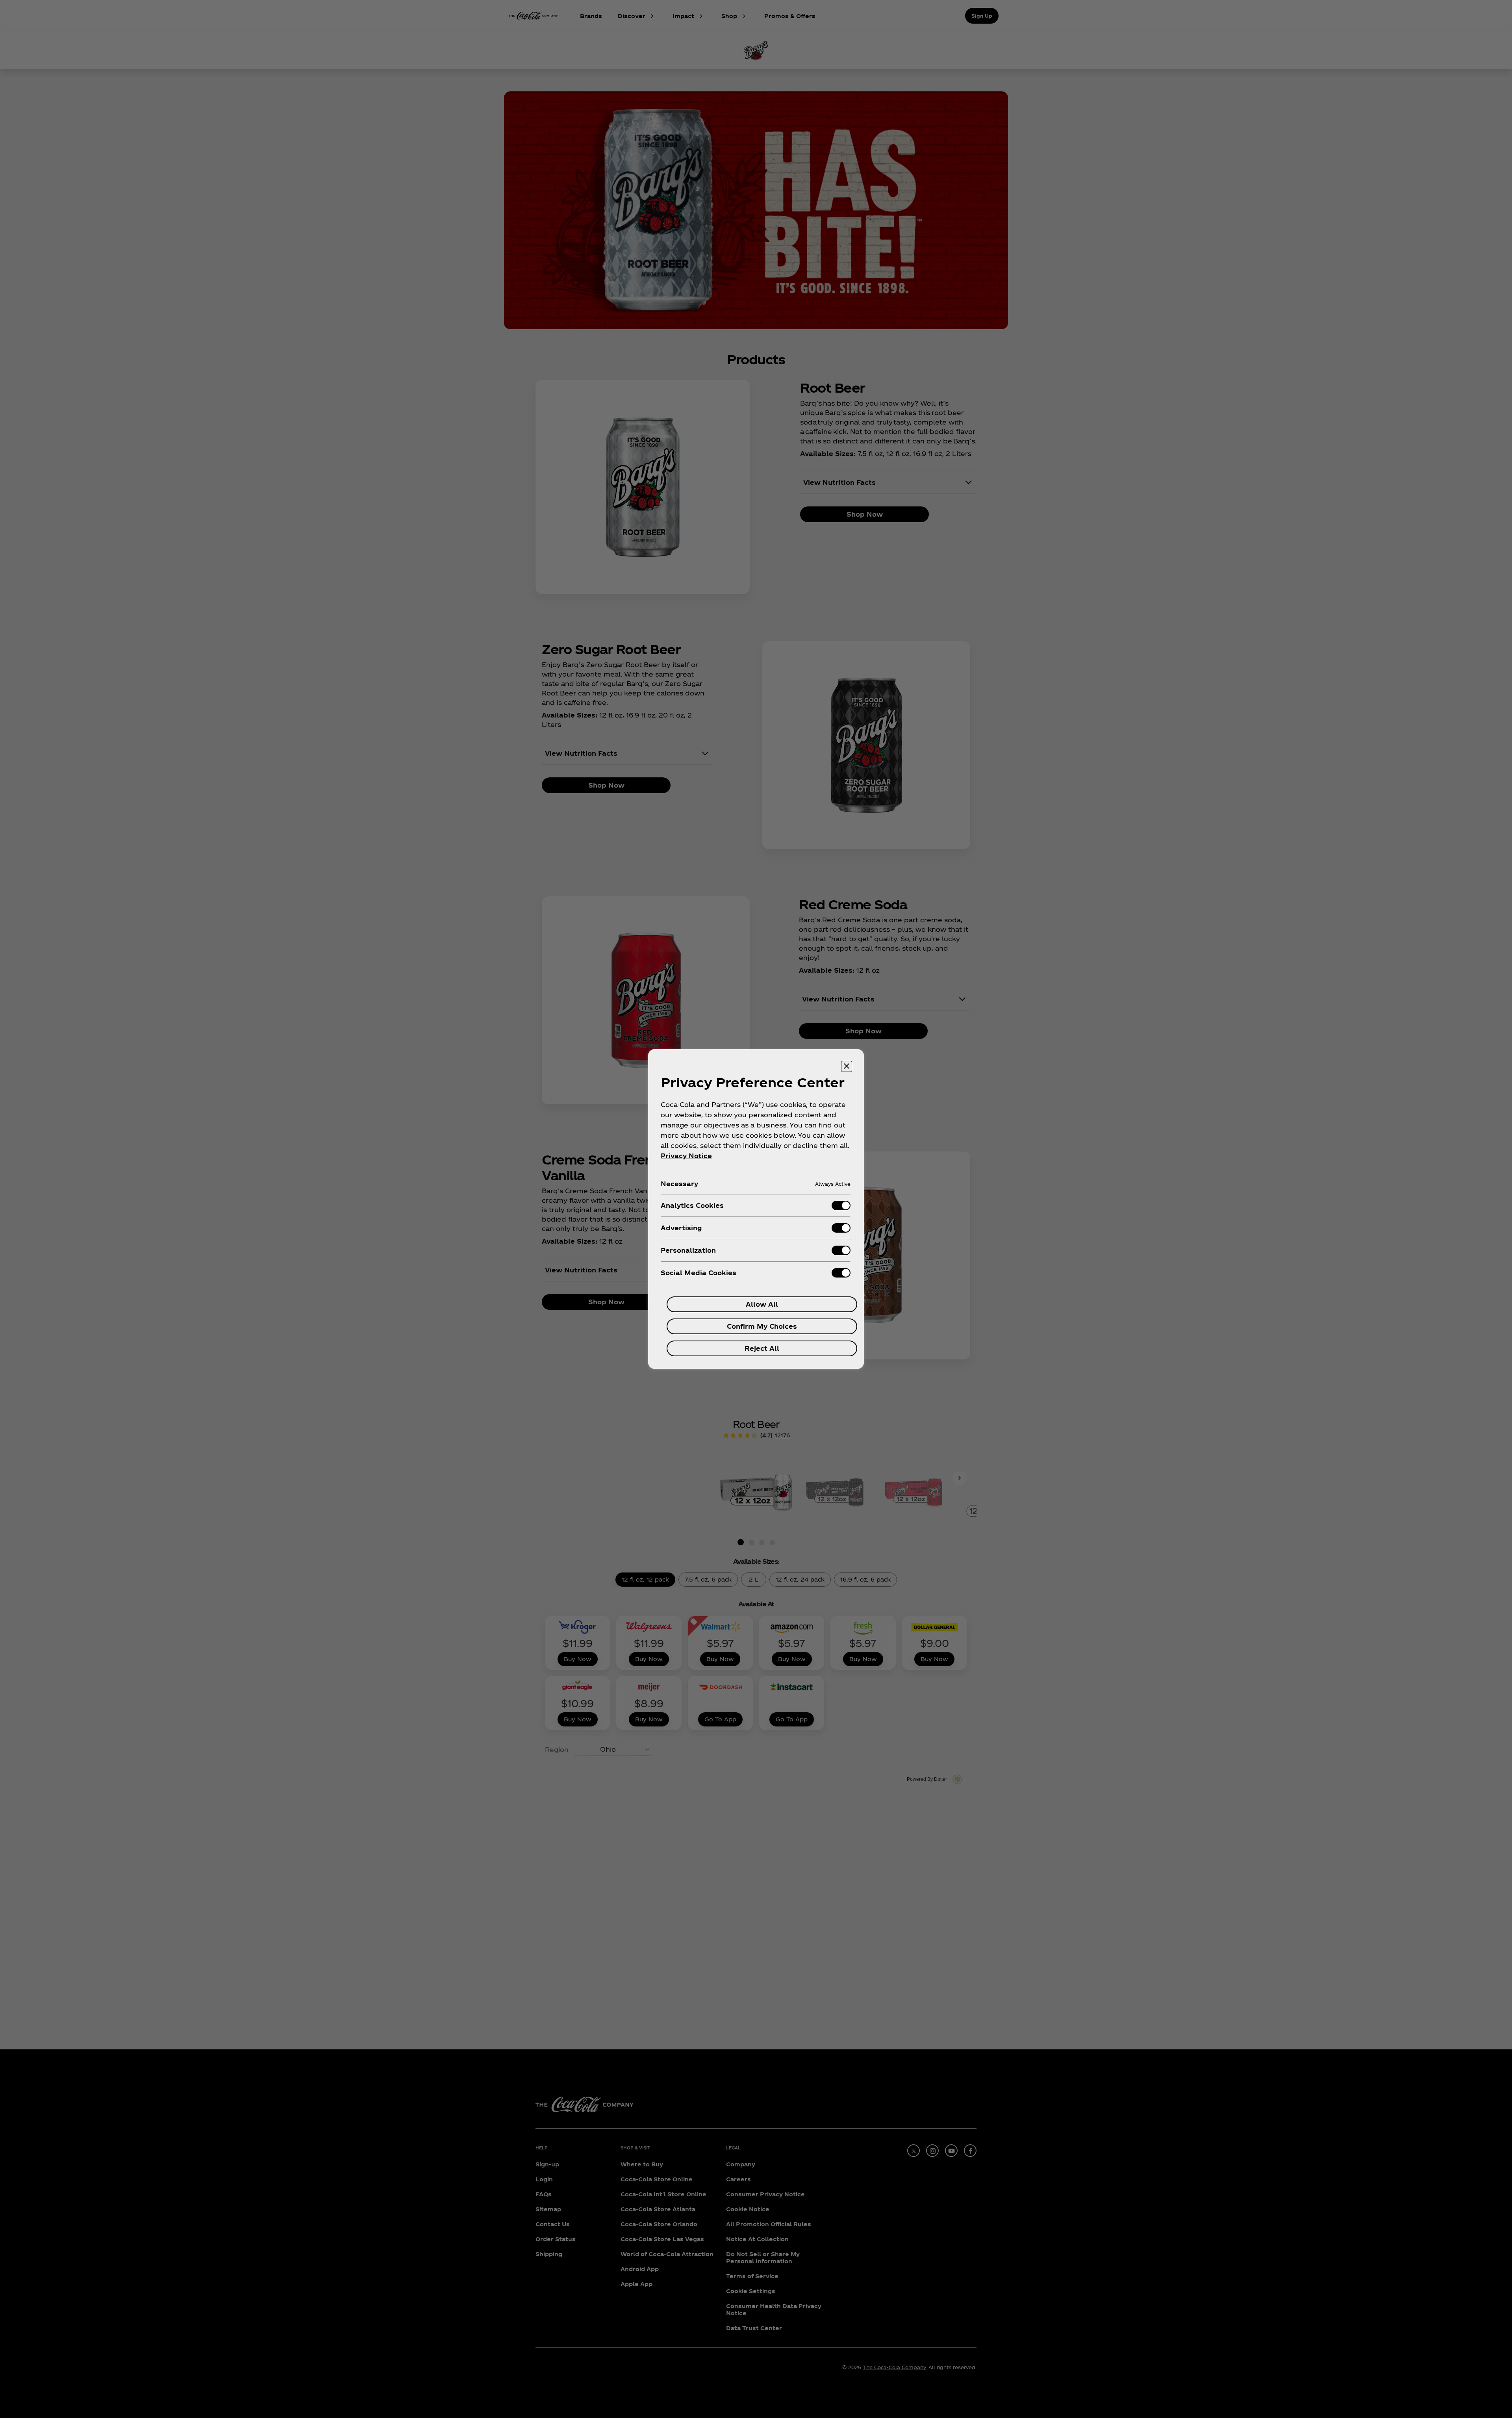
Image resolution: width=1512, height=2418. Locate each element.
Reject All (762, 1348)
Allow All (762, 1304)
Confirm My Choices (762, 1326)
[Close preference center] (847, 1066)
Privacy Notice (686, 1156)
